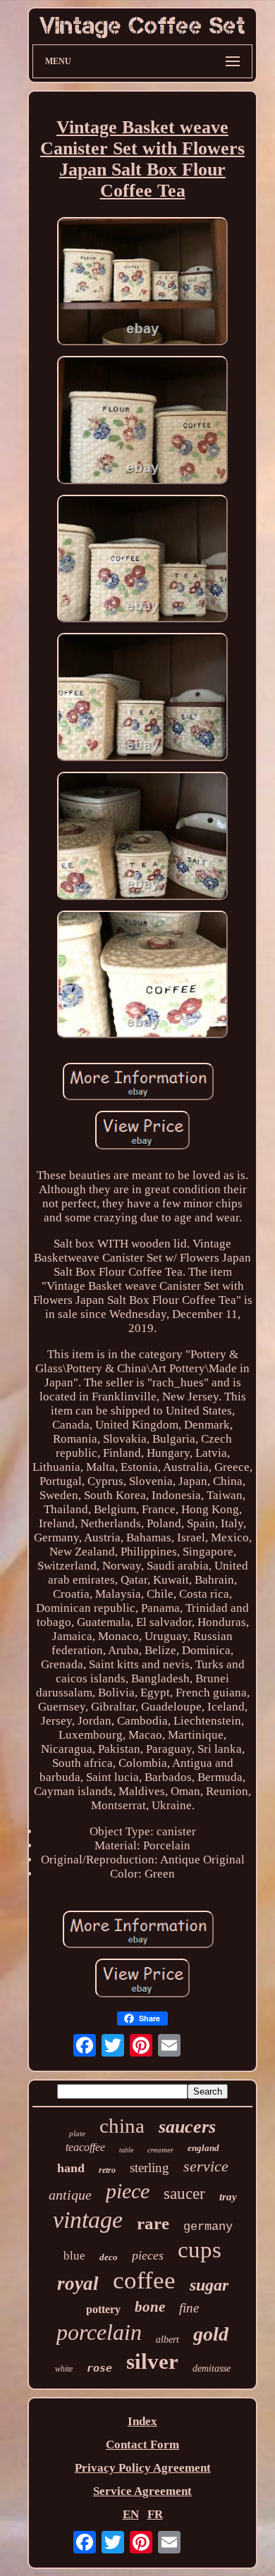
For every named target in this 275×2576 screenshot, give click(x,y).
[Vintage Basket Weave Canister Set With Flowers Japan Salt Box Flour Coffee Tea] (142, 283)
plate (77, 2133)
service (206, 2166)
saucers (187, 2127)
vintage (88, 2220)
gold (211, 2334)
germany (208, 2227)
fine (189, 2308)
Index (142, 2421)
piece (128, 2191)
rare (153, 2223)
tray (228, 2197)
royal (78, 2284)
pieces (148, 2255)
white (64, 2369)
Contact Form (142, 2445)
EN (131, 2514)
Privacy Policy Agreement (143, 2468)
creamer (160, 2150)
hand (71, 2168)
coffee (144, 2280)
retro (107, 2170)
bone (150, 2307)
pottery (103, 2309)
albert (167, 2340)
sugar (209, 2285)
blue (74, 2256)
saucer (184, 2194)
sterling (149, 2168)
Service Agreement (142, 2491)
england (203, 2148)
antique (70, 2195)
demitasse (212, 2368)
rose (99, 2368)
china (122, 2126)
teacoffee (85, 2147)
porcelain (99, 2332)
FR (155, 2514)
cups (200, 2250)
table (126, 2150)
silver (152, 2361)
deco (109, 2257)
